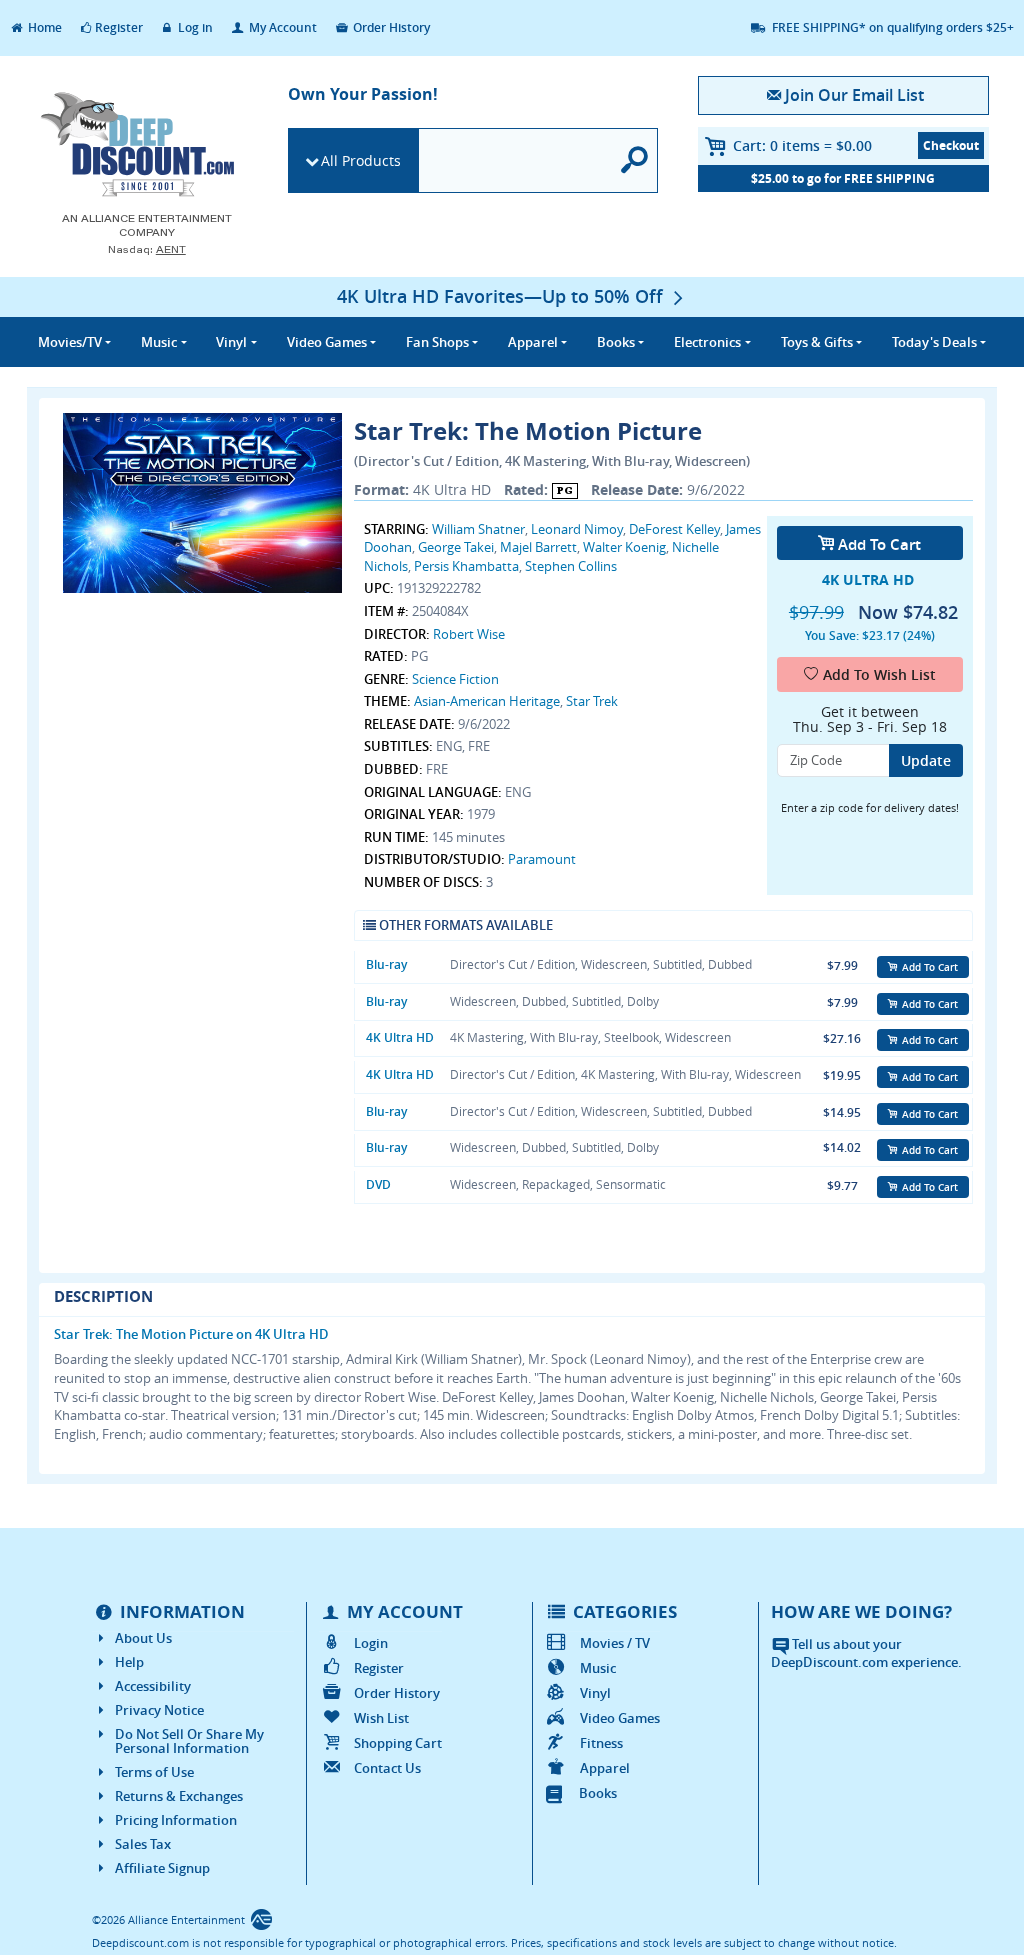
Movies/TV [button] (70, 342)
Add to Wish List (879, 674)
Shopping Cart (398, 1743)
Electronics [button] (707, 342)
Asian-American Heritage (487, 701)
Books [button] (616, 342)
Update (926, 760)
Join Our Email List (854, 95)
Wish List (381, 1718)
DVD (378, 1184)
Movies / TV (615, 1643)
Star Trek (592, 701)
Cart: (802, 145)
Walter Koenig (624, 547)
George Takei (456, 547)
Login (371, 1643)
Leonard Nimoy (577, 529)
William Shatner (478, 529)
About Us (143, 1638)
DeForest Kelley (674, 529)
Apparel (605, 1768)
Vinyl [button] (231, 342)
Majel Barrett (538, 547)
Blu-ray (386, 964)
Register (119, 27)
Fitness (601, 1743)
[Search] (635, 160)
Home (43, 27)
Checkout (951, 145)
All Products (361, 160)
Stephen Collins (571, 566)
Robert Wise (469, 634)
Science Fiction (455, 679)
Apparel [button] (533, 342)
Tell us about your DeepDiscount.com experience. (866, 1653)
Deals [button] (934, 342)
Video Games (620, 1718)
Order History (390, 27)
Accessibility (153, 1686)
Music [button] (159, 342)
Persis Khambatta (466, 566)
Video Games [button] (327, 342)
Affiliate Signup (162, 1868)
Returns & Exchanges (179, 1796)
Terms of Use (154, 1772)
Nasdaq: (147, 249)
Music (598, 1668)
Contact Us (387, 1768)
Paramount (542, 859)
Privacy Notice (159, 1710)
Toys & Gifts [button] (817, 342)
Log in (194, 27)
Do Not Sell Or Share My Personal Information (189, 1741)
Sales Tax (143, 1844)
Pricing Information (176, 1820)
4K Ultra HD (400, 1037)
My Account (281, 27)
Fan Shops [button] (437, 342)
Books (598, 1793)
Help (129, 1662)
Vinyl (595, 1693)
